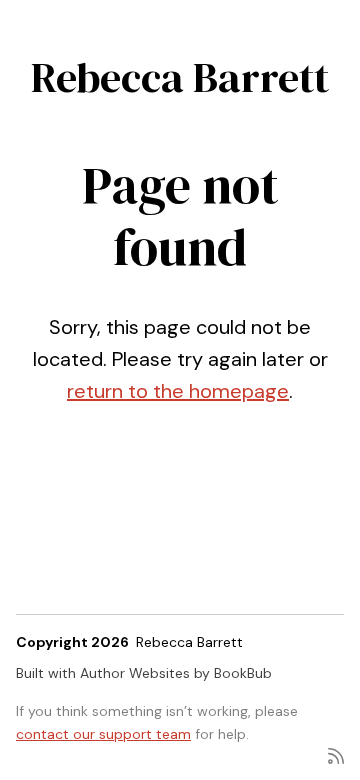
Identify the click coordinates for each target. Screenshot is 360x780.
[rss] (336, 754)
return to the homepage (178, 391)
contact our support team (103, 734)
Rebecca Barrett (180, 77)
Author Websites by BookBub (176, 673)
